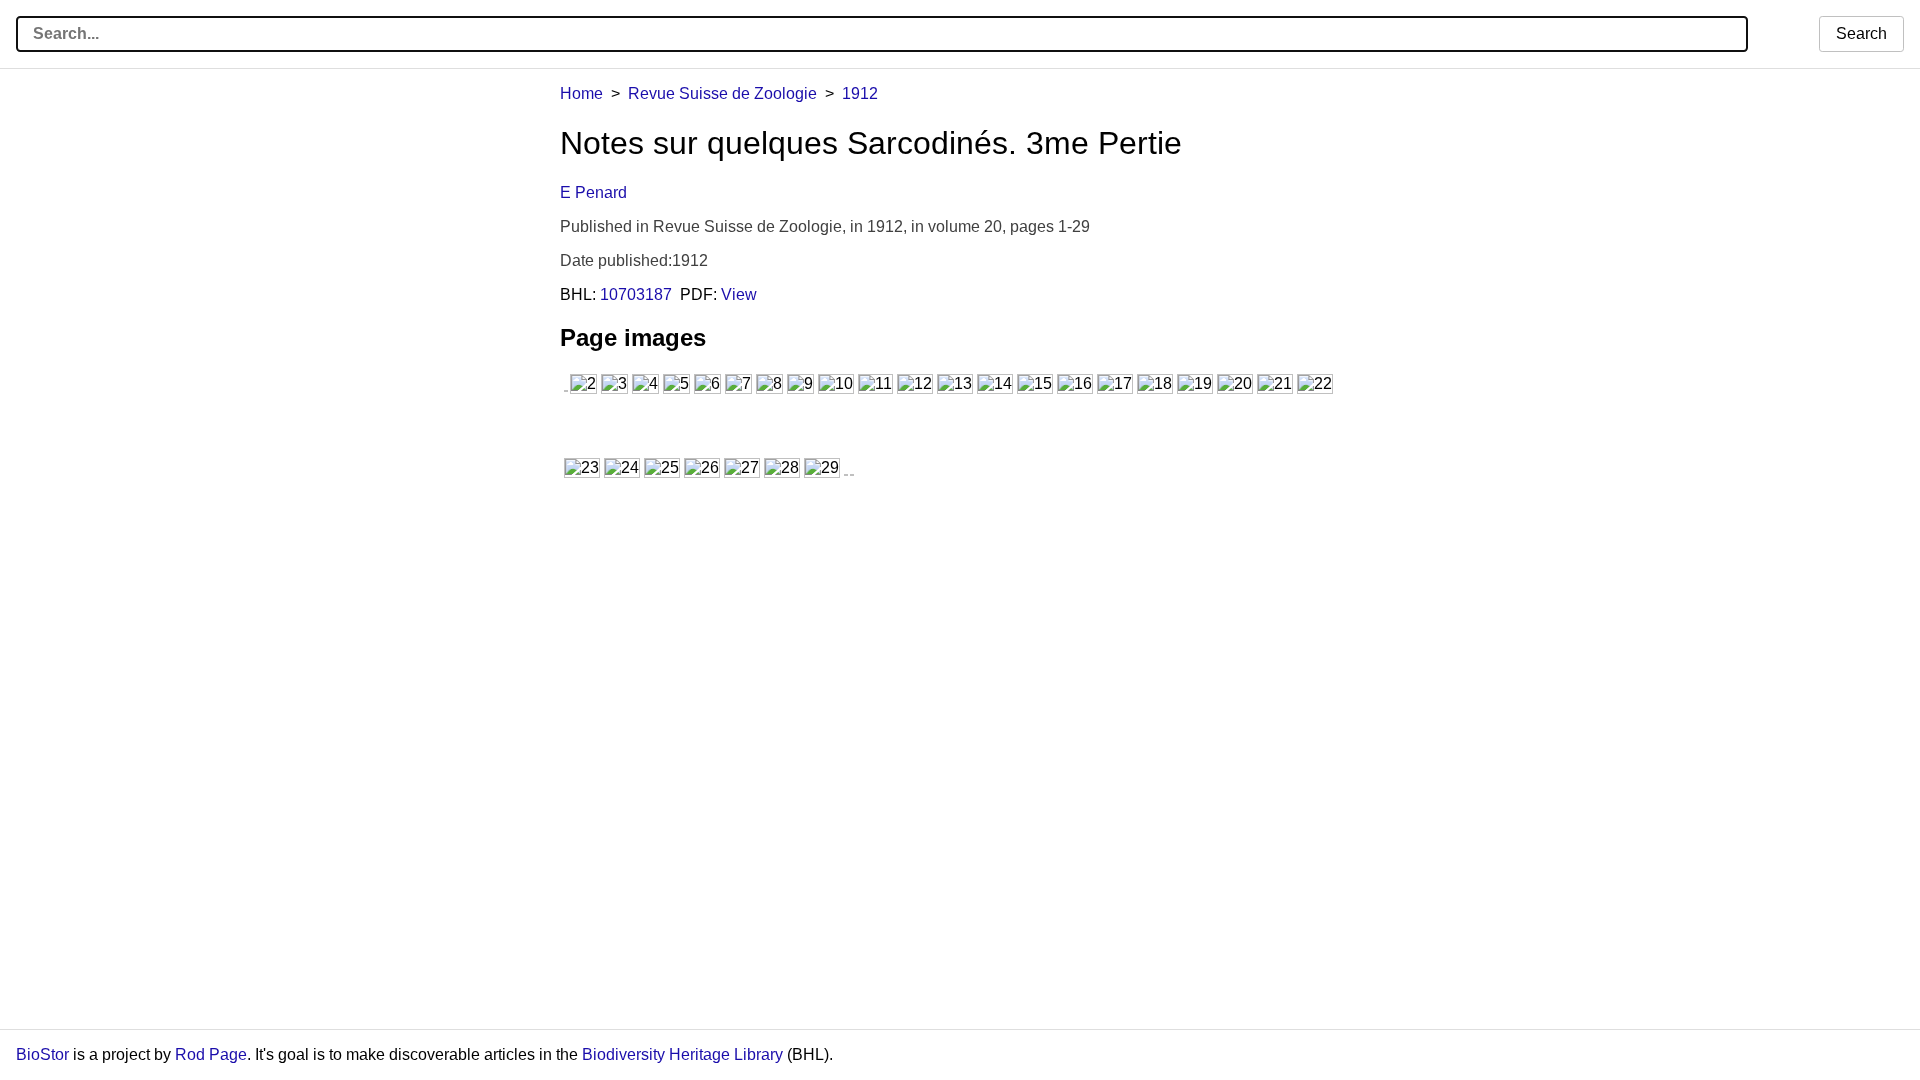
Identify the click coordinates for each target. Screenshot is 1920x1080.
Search (1861, 33)
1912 (860, 93)
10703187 (636, 294)
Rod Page (211, 1054)
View (739, 294)
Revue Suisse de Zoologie (722, 93)
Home (581, 93)
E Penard (593, 192)
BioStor (42, 1054)
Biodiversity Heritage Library (682, 1054)
